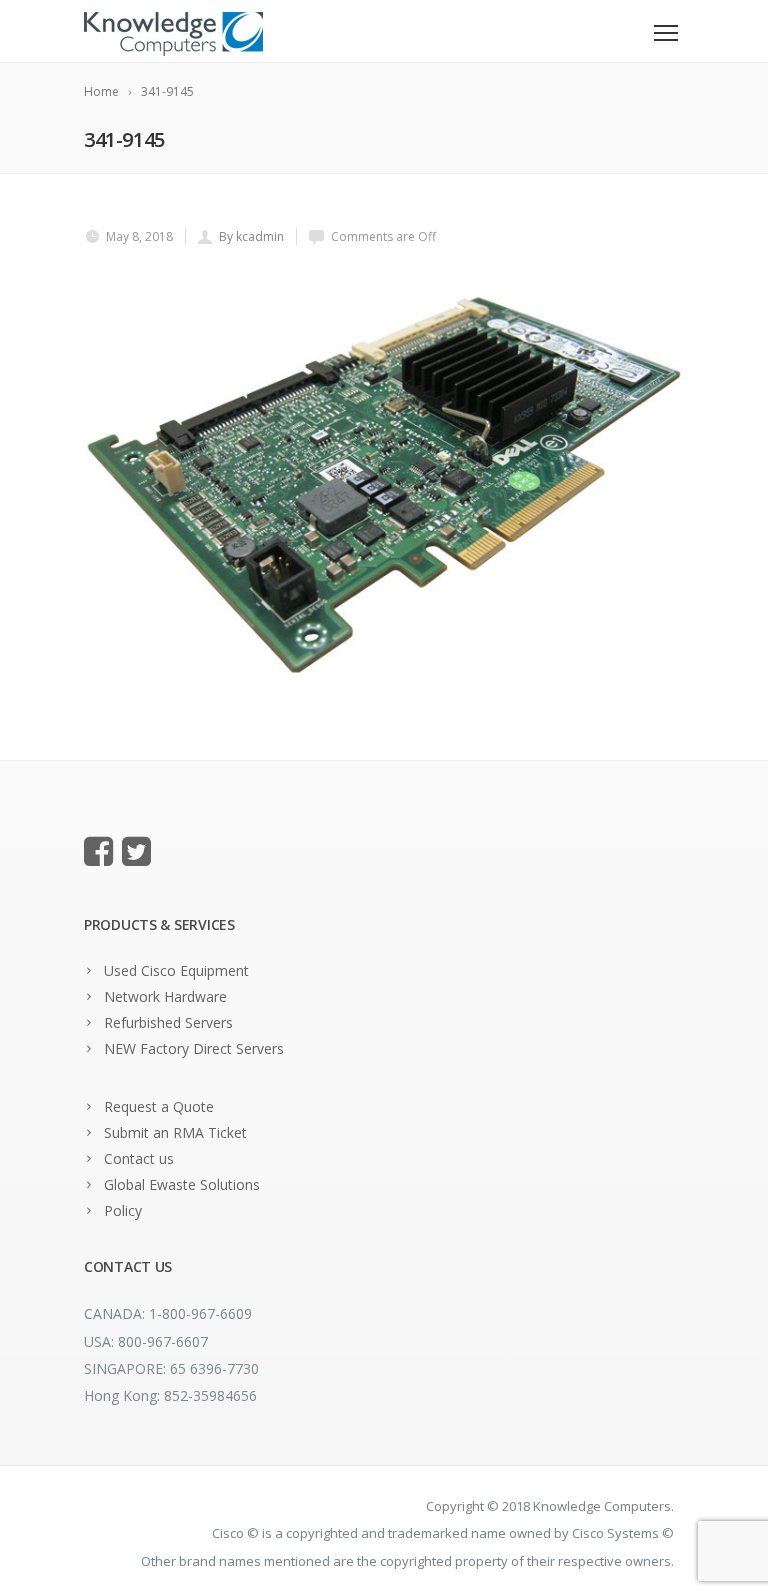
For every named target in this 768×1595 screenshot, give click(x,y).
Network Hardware (165, 996)
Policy (123, 1210)
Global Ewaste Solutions (182, 1184)
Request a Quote (159, 1106)
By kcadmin (251, 236)
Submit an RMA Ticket (175, 1132)
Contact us (139, 1158)
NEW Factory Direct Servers (194, 1048)
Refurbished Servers (168, 1022)
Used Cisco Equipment (176, 970)
